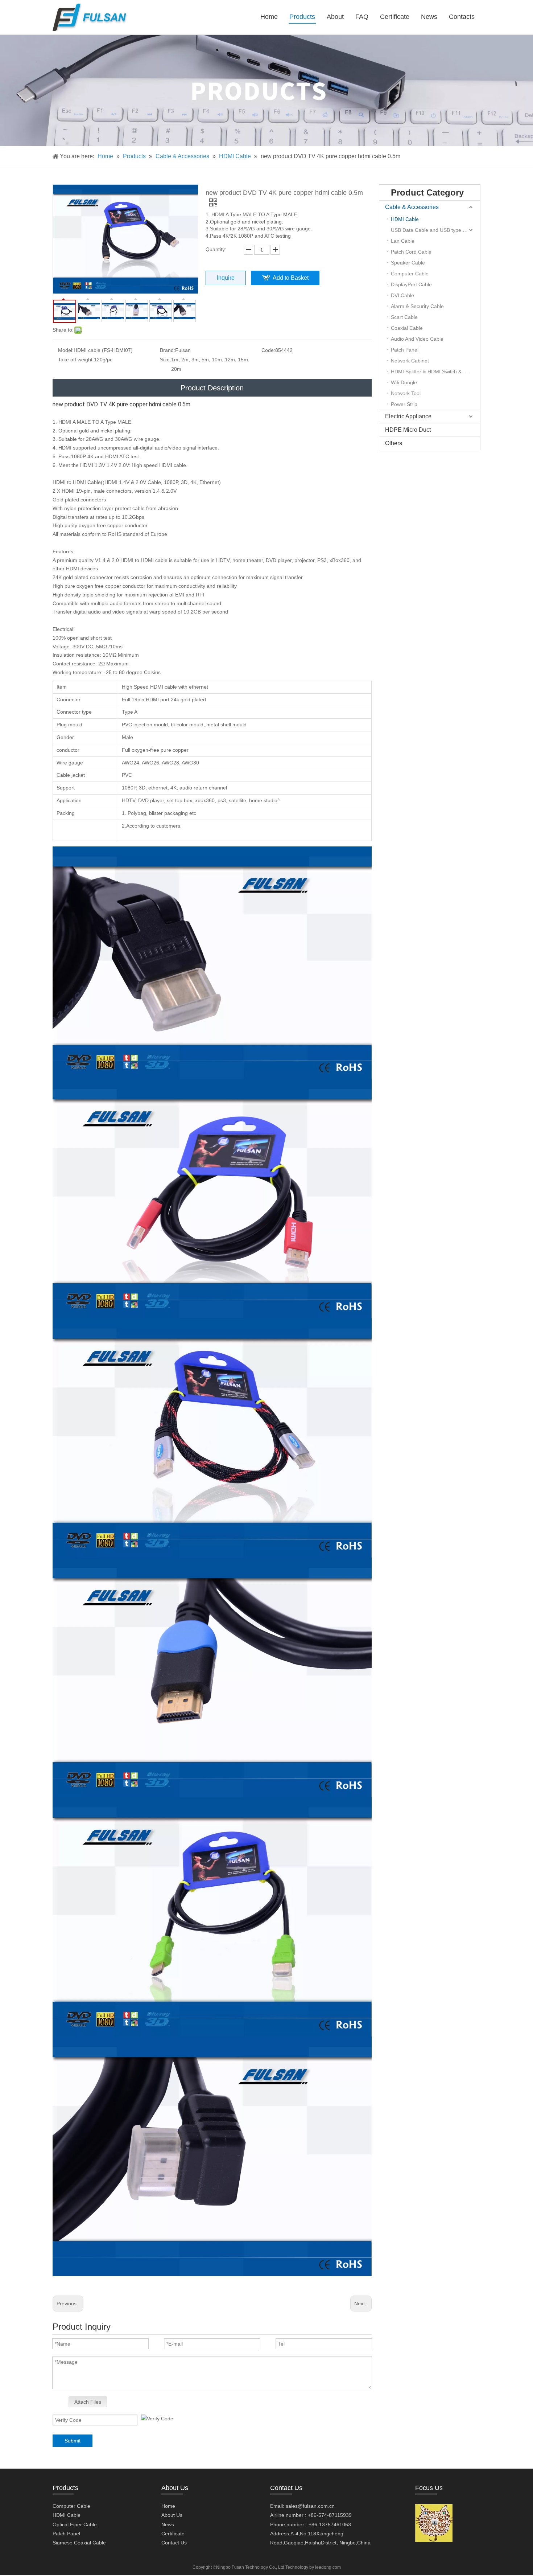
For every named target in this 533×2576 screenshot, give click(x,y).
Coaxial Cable (407, 328)
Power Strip (404, 404)
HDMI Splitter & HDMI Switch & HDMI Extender (435, 372)
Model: (66, 350)
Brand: (168, 350)
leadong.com (328, 2567)
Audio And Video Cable (417, 339)
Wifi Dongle (404, 382)
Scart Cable (404, 317)
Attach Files (88, 2402)
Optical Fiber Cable (75, 2524)
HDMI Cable (405, 219)
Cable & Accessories (412, 207)
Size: (166, 360)
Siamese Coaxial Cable (79, 2543)
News (168, 2524)
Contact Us (174, 2543)
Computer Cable (410, 274)
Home (168, 2506)
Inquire (226, 278)
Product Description (212, 388)
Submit (73, 2441)
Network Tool (406, 393)
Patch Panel (405, 350)
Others (394, 443)
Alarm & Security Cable (417, 306)
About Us (172, 2515)
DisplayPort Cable (411, 284)
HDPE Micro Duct (408, 430)
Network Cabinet (410, 361)
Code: (268, 350)
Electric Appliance (408, 416)
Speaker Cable (408, 263)
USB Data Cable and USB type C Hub (434, 230)
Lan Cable (403, 241)
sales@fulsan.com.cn (310, 2506)
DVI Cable (402, 295)
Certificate (173, 2534)
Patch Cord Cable (411, 252)
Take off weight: (76, 360)
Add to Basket (291, 278)
